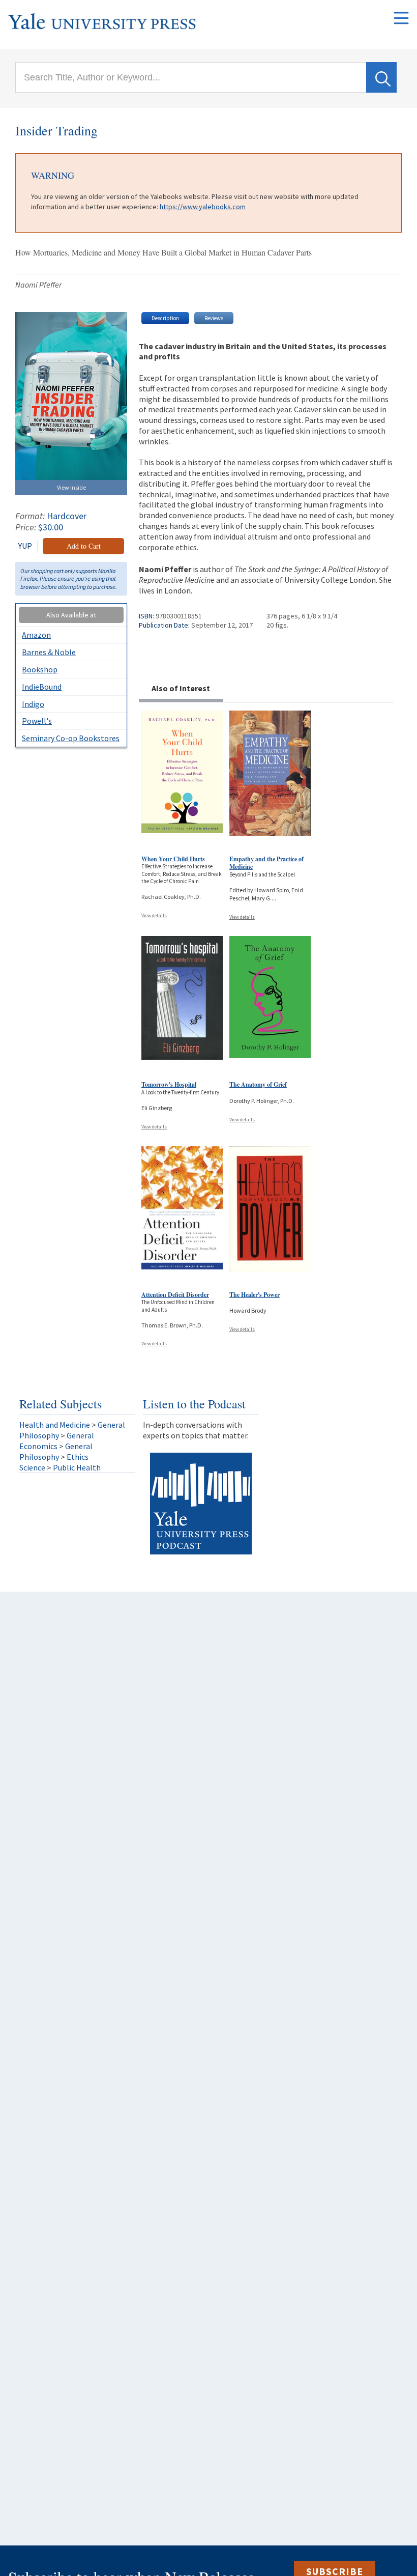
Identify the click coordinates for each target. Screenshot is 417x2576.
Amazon (36, 635)
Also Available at (71, 615)
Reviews (214, 318)
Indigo (33, 704)
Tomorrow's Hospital (169, 1084)
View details (154, 915)
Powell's (37, 721)
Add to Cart (84, 546)
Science (32, 1467)
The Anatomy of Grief (258, 1084)
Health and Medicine (55, 1425)
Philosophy (39, 1435)
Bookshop (40, 669)
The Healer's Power (255, 1295)
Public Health (77, 1467)
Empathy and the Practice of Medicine (266, 863)
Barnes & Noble (49, 652)
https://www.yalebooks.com (203, 207)
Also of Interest (181, 688)
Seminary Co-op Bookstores (71, 738)
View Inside (71, 487)
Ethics (78, 1457)
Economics (38, 1446)
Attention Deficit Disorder (175, 1295)
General (111, 1425)
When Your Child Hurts (173, 859)
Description (165, 318)
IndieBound (42, 687)
